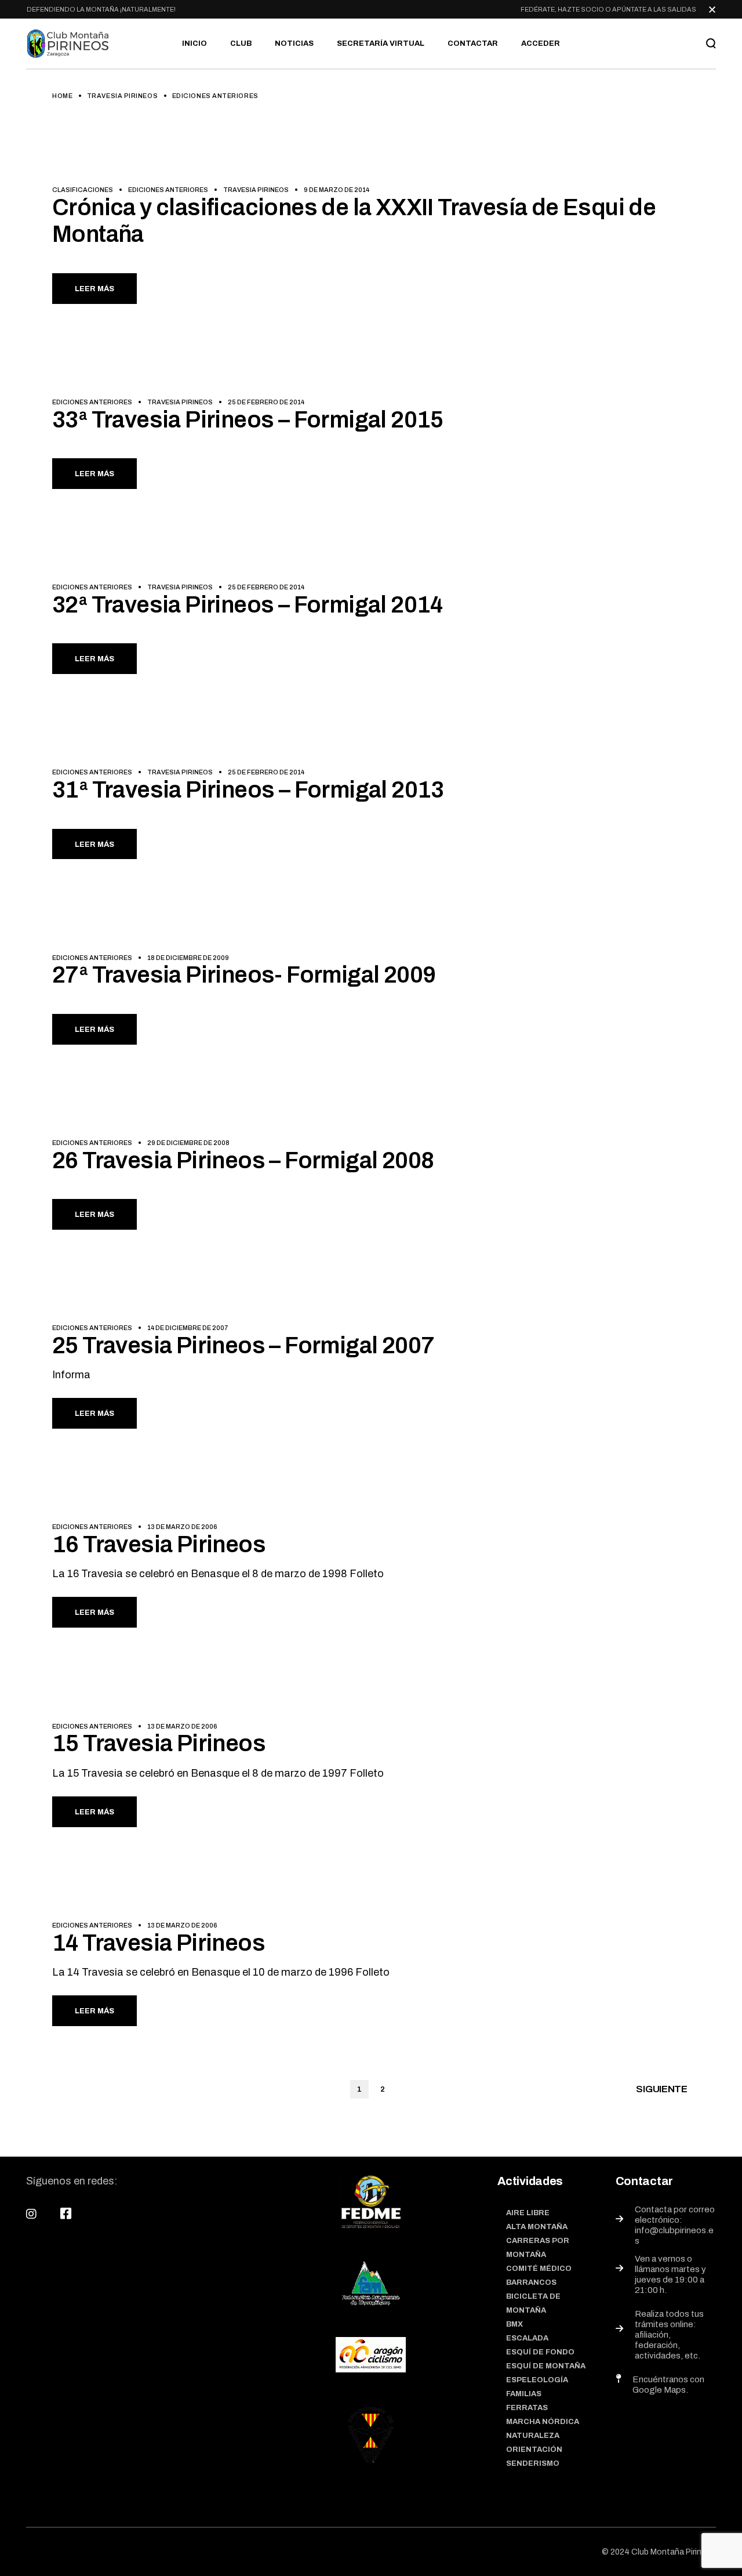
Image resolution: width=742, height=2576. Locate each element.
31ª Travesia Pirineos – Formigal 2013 (248, 790)
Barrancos (531, 2282)
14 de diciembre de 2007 (188, 1328)
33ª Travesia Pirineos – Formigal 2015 (248, 420)
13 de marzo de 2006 (182, 1527)
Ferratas (527, 2408)
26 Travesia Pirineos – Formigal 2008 (243, 1160)
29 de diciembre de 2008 (188, 1143)
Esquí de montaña (546, 2366)
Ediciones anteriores (168, 190)
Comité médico (539, 2269)
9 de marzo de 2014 (337, 190)
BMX (514, 2324)
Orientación (534, 2450)
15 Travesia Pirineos (159, 1743)
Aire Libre (528, 2213)
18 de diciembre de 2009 (188, 958)
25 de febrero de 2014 (266, 402)
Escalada (527, 2338)
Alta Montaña (537, 2227)
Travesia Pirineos (122, 96)
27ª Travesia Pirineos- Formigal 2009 (244, 975)
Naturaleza (533, 2436)
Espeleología (537, 2380)
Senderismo (533, 2463)
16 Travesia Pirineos (159, 1544)
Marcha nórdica (543, 2422)
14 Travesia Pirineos (159, 1943)
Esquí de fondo (540, 2352)
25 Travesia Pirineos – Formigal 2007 (243, 1345)
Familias (524, 2394)
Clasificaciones (83, 190)
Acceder (541, 44)
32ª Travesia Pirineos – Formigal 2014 (248, 605)
